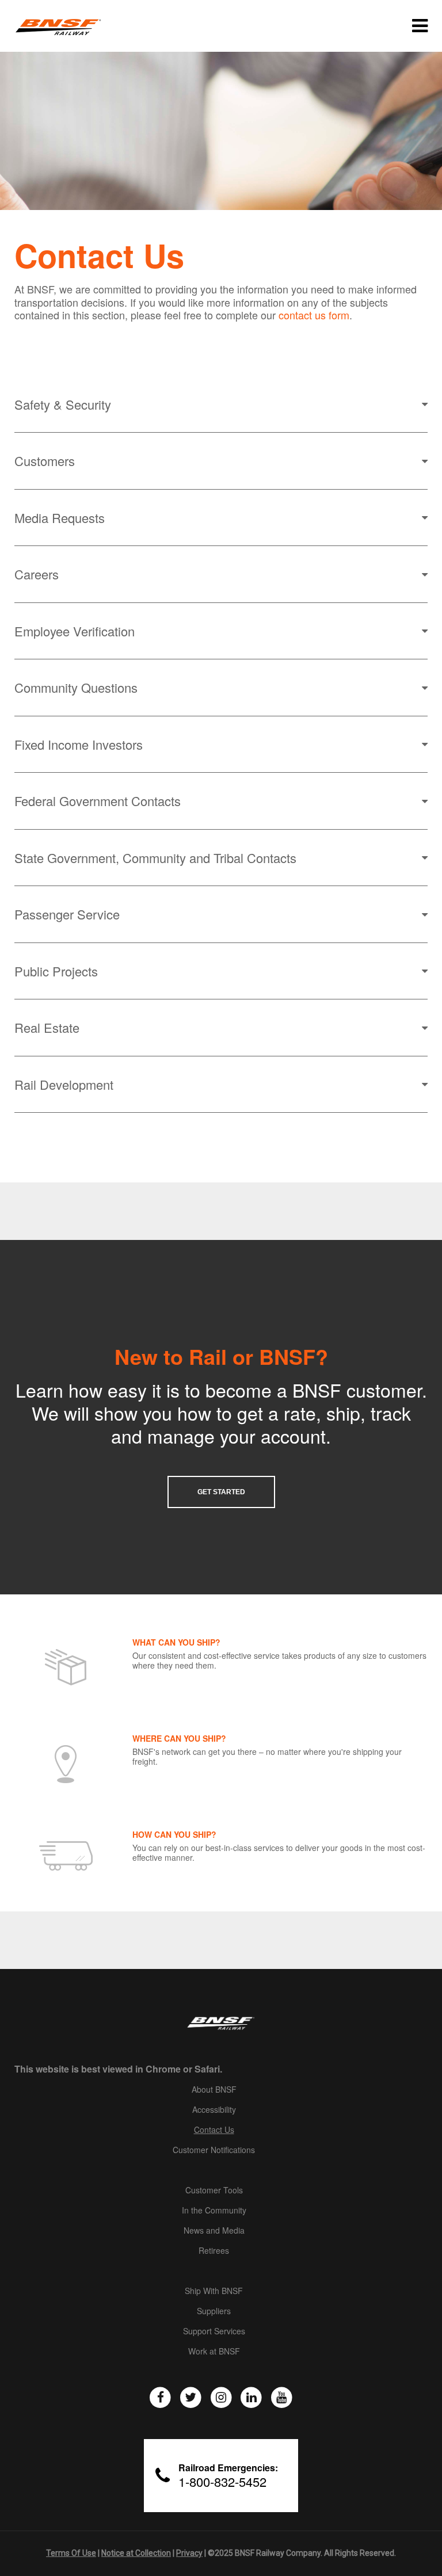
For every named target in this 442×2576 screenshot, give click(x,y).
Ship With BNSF (214, 2291)
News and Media (214, 2231)
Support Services (214, 2331)
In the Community (214, 2211)
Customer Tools (214, 2190)
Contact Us (214, 2130)
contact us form (314, 315)
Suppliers (214, 2311)
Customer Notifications (214, 2150)
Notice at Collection (136, 2553)
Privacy (189, 2553)
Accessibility (214, 2110)
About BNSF (214, 2090)
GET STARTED (221, 1492)
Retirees (214, 2251)
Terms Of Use (71, 2553)
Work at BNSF (214, 2352)
